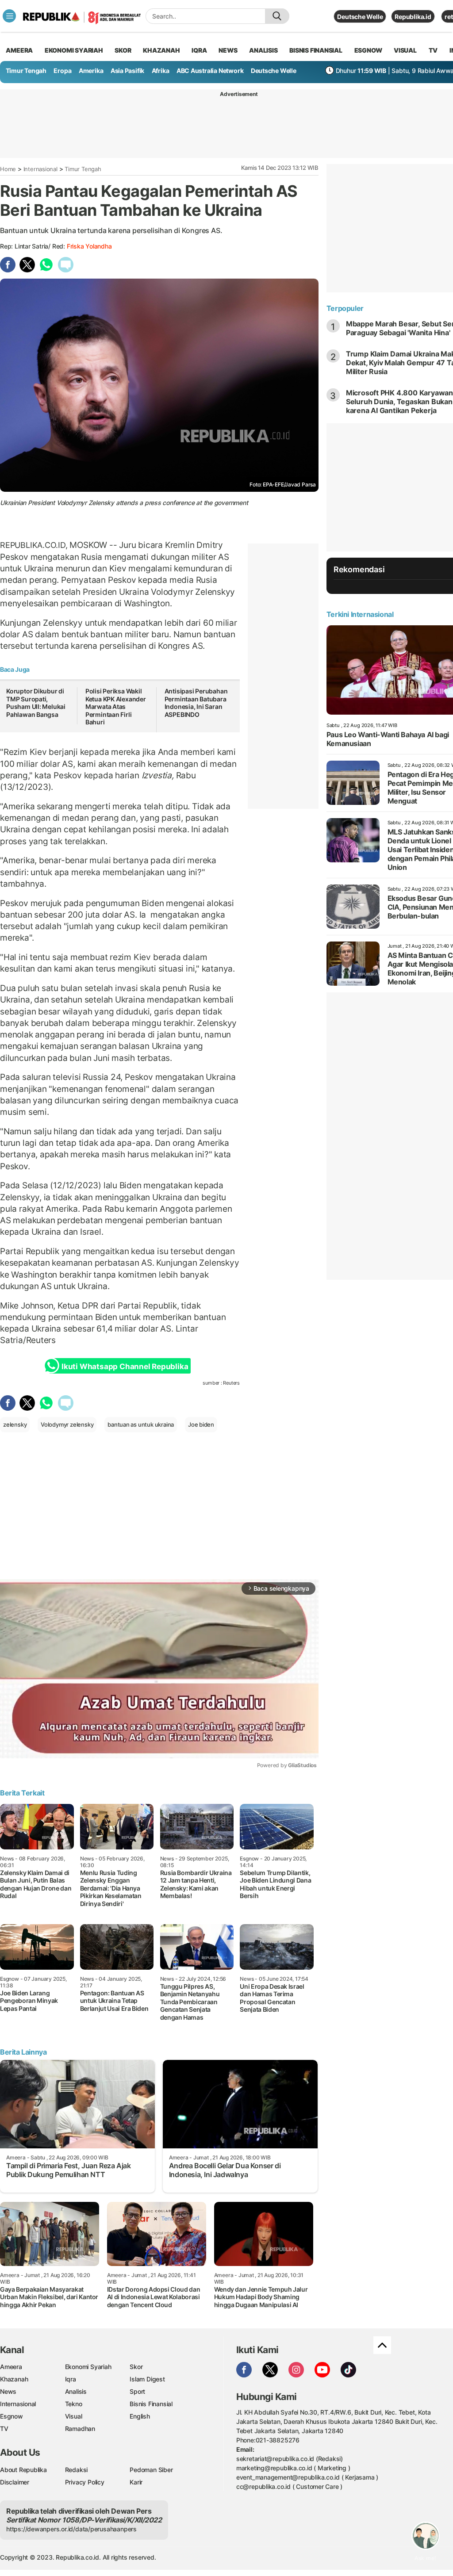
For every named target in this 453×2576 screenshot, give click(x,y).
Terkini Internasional (360, 614)
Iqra (71, 2379)
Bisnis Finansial (316, 50)
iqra (199, 50)
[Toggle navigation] (9, 16)
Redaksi (77, 2470)
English (140, 2416)
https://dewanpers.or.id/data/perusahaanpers (71, 2529)
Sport (137, 2391)
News (8, 2391)
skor (123, 50)
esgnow (368, 50)
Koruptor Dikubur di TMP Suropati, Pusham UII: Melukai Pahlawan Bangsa (36, 703)
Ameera (11, 2367)
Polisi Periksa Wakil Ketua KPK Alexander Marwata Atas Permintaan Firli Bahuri (116, 706)
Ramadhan (80, 2429)
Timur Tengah (26, 71)
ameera (19, 50)
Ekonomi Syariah (74, 50)
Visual (74, 2416)
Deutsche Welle (360, 17)
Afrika (161, 71)
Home (8, 169)
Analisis (76, 2391)
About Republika (23, 2470)
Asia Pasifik (127, 71)
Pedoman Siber (151, 2470)
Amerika (91, 71)
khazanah (161, 50)
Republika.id (413, 17)
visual (405, 50)
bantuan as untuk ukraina (141, 1424)
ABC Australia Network (210, 71)
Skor (136, 2367)
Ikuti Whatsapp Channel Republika (125, 1366)
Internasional (40, 169)
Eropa (62, 71)
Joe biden (201, 1424)
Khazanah (14, 2379)
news (228, 50)
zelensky (15, 1424)
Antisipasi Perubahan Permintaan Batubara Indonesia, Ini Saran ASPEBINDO (196, 703)
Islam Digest (147, 2379)
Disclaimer (15, 2482)
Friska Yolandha (89, 246)
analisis (263, 50)
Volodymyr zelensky (67, 1424)
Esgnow (12, 2416)
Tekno (74, 2404)
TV (433, 50)
